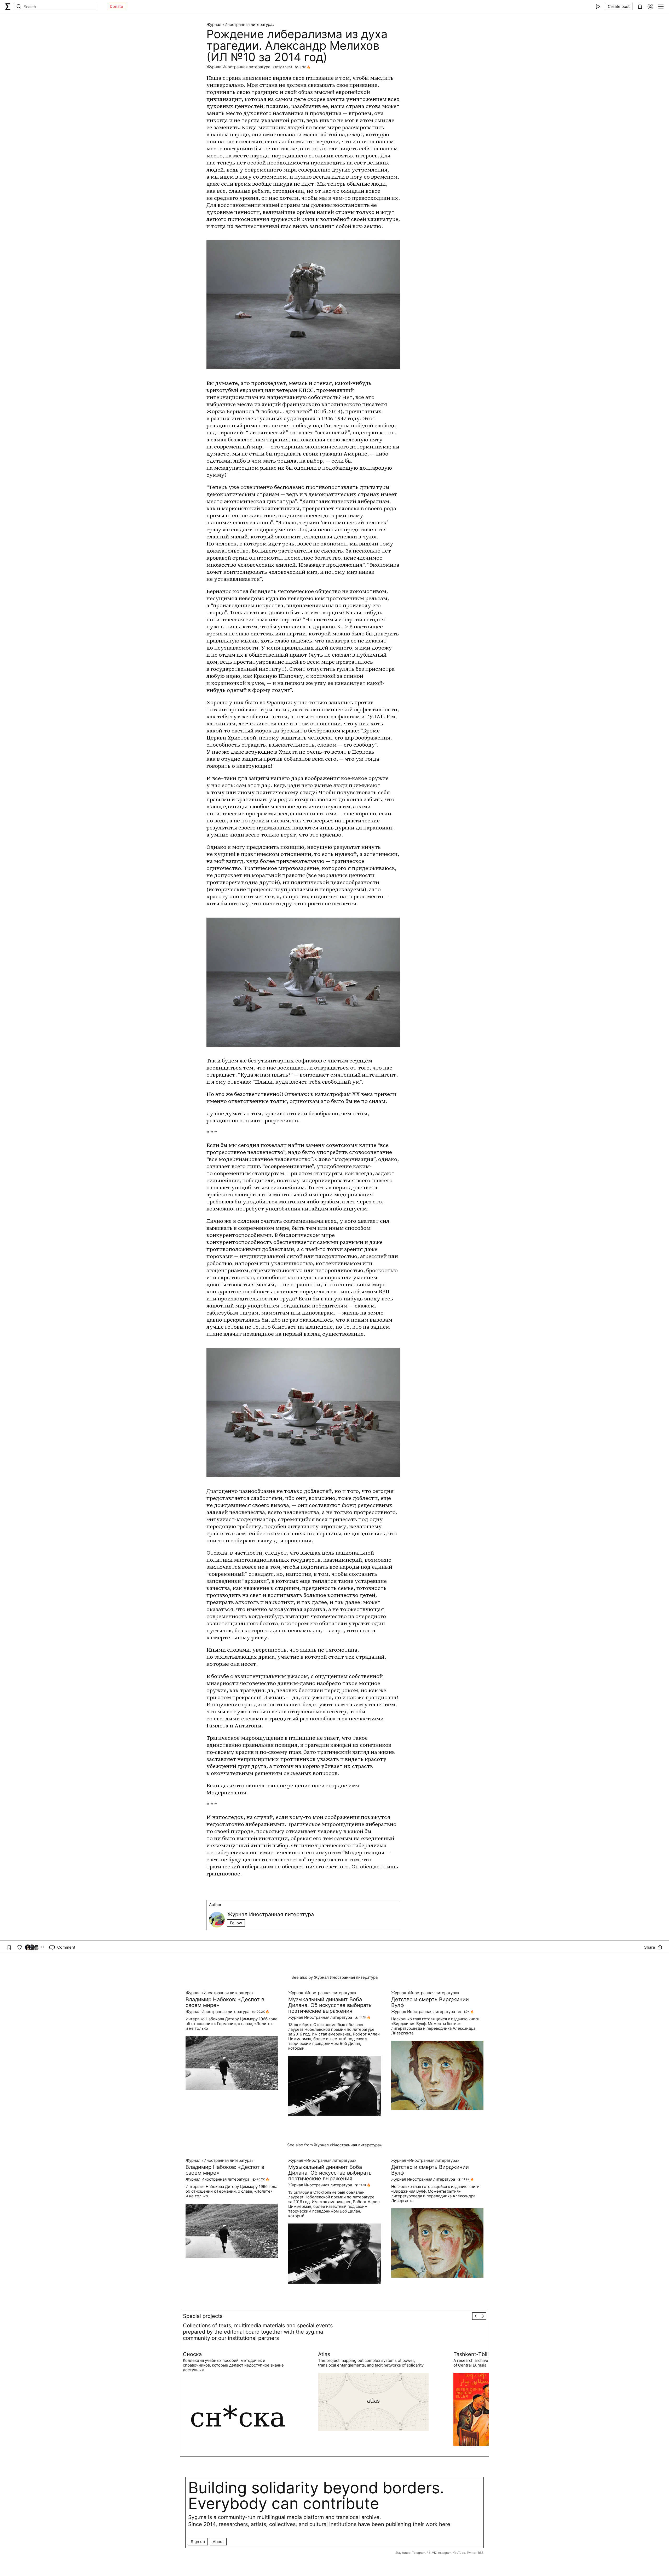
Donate (116, 6)
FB (429, 2553)
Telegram (419, 2553)
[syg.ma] (8, 7)
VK (434, 2553)
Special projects (203, 2316)
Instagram (444, 2553)
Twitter (472, 2553)
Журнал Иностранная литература (238, 67)
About (218, 2542)
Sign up (198, 2542)
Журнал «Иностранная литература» (240, 25)
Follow (236, 1923)
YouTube (459, 2553)
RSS (481, 2553)
